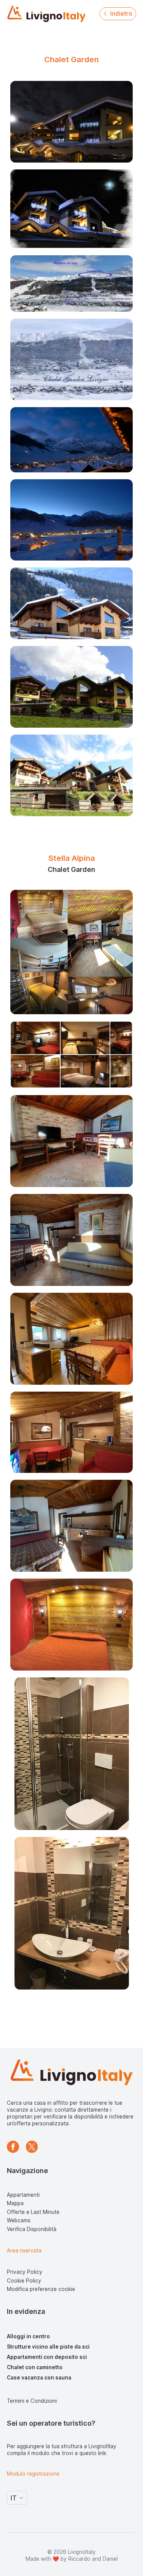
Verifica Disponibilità (32, 2229)
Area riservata (24, 2251)
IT (14, 2498)
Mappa (15, 2203)
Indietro (121, 14)
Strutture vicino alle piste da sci (48, 2347)
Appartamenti (23, 2195)
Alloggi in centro (28, 2336)
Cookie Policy (24, 2281)
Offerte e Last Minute (33, 2212)
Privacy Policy (25, 2272)
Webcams (19, 2220)
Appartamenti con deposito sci (47, 2357)
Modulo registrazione (33, 2474)
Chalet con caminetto (35, 2367)
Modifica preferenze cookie (41, 2289)
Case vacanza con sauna (39, 2378)
